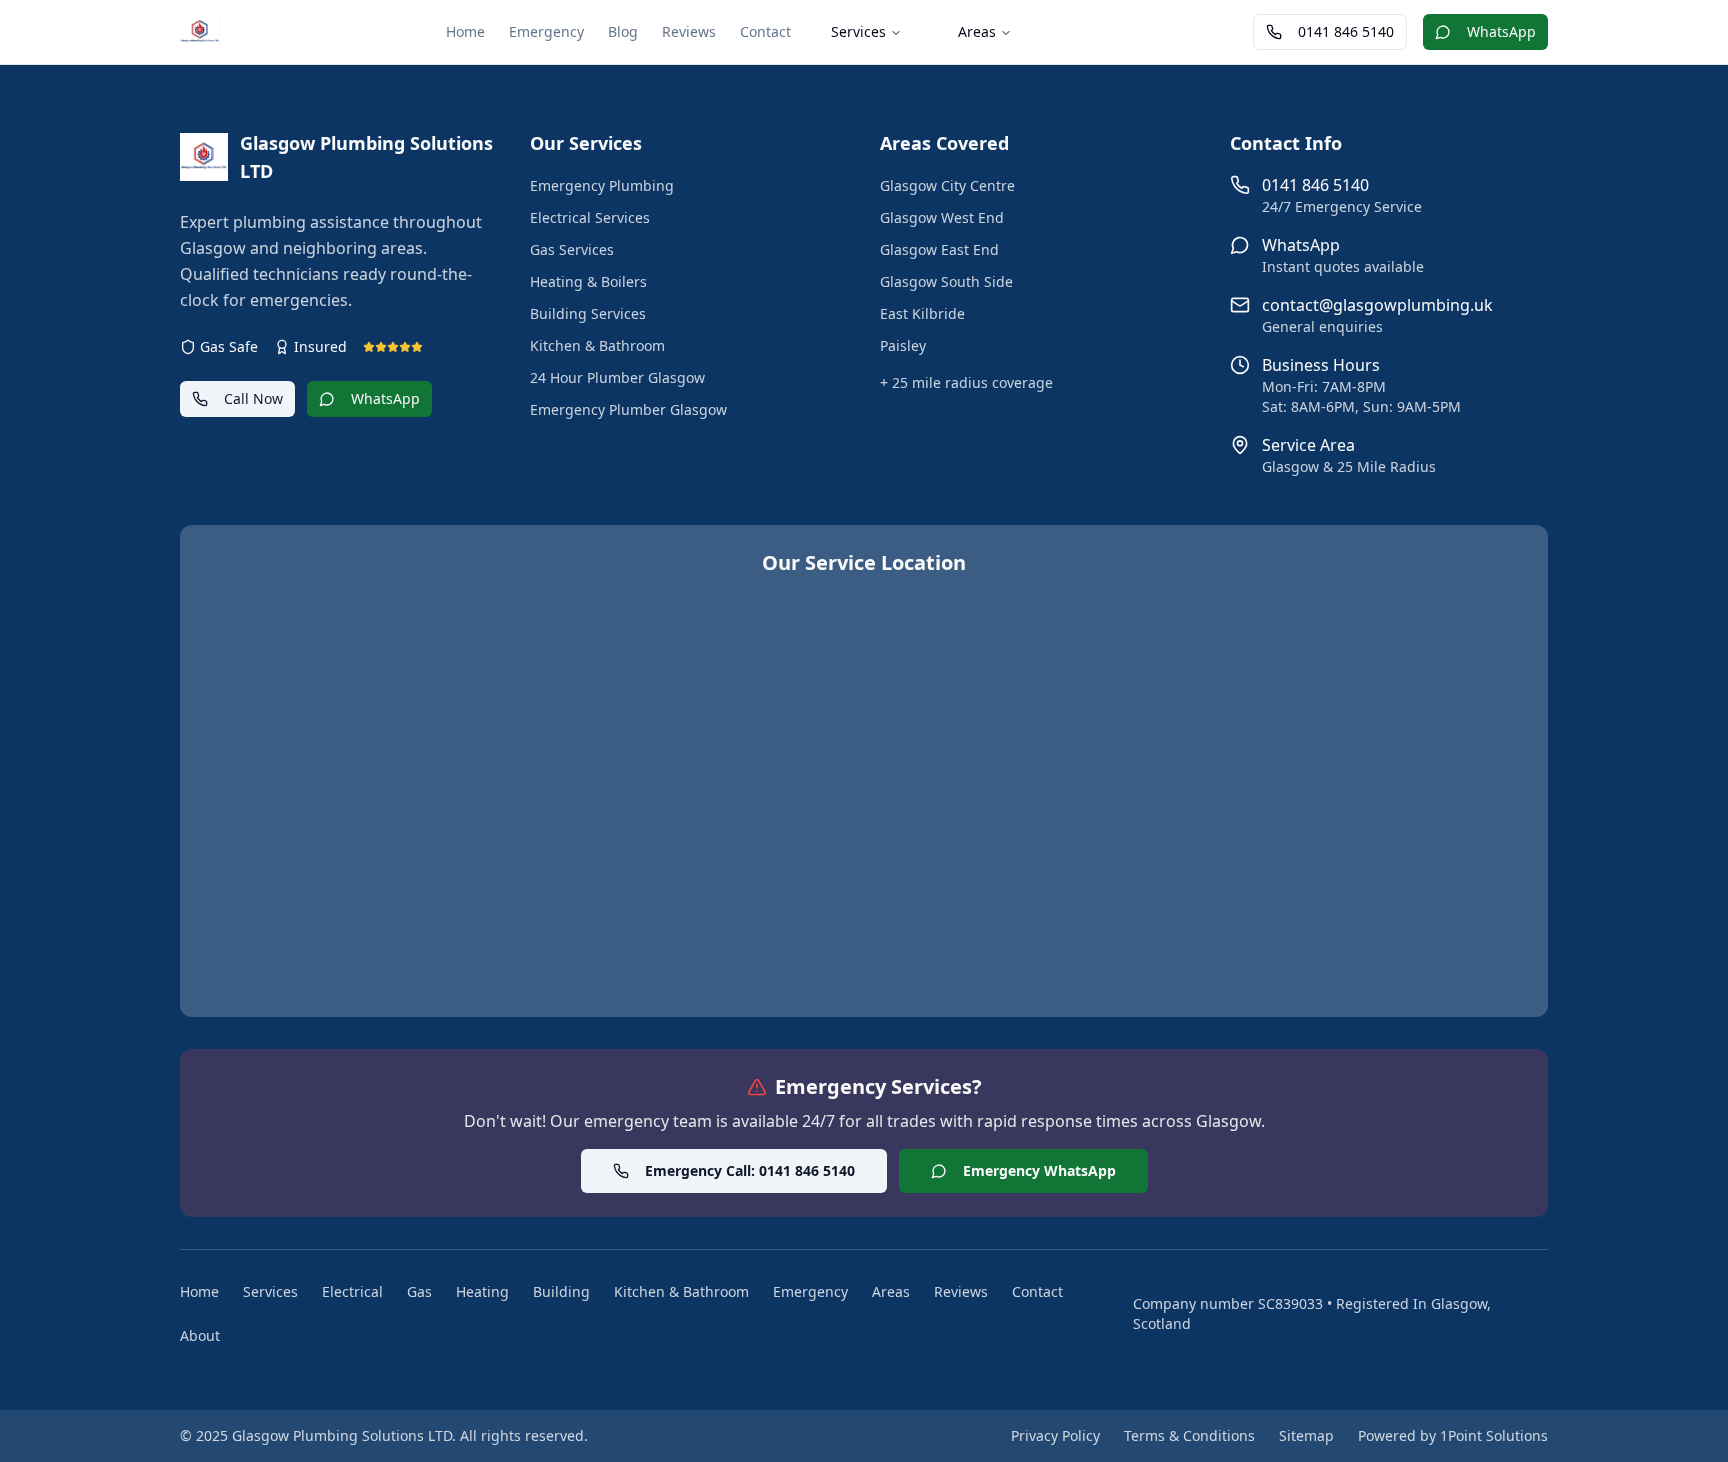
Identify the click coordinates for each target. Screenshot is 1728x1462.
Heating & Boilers (588, 281)
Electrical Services (590, 217)
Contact (765, 31)
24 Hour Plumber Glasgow (617, 377)
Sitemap (1306, 1435)
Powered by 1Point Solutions (1453, 1435)
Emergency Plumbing (602, 185)
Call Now (253, 398)
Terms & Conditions (1189, 1435)
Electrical (352, 1291)
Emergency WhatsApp (1039, 1170)
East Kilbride (922, 313)
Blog (623, 31)
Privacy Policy (1055, 1435)
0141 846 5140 (1346, 31)
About (200, 1335)
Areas (977, 31)
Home (465, 31)
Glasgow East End (939, 249)
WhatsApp (1501, 31)
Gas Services (572, 249)
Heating (482, 1291)
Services (858, 31)
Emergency (546, 31)
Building (561, 1291)
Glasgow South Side (946, 281)
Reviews (689, 31)
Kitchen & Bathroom (597, 345)
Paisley (903, 345)
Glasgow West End (942, 217)
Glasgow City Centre (947, 185)
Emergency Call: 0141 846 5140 (750, 1170)
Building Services (588, 313)
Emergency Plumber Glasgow (628, 409)
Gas (419, 1291)
